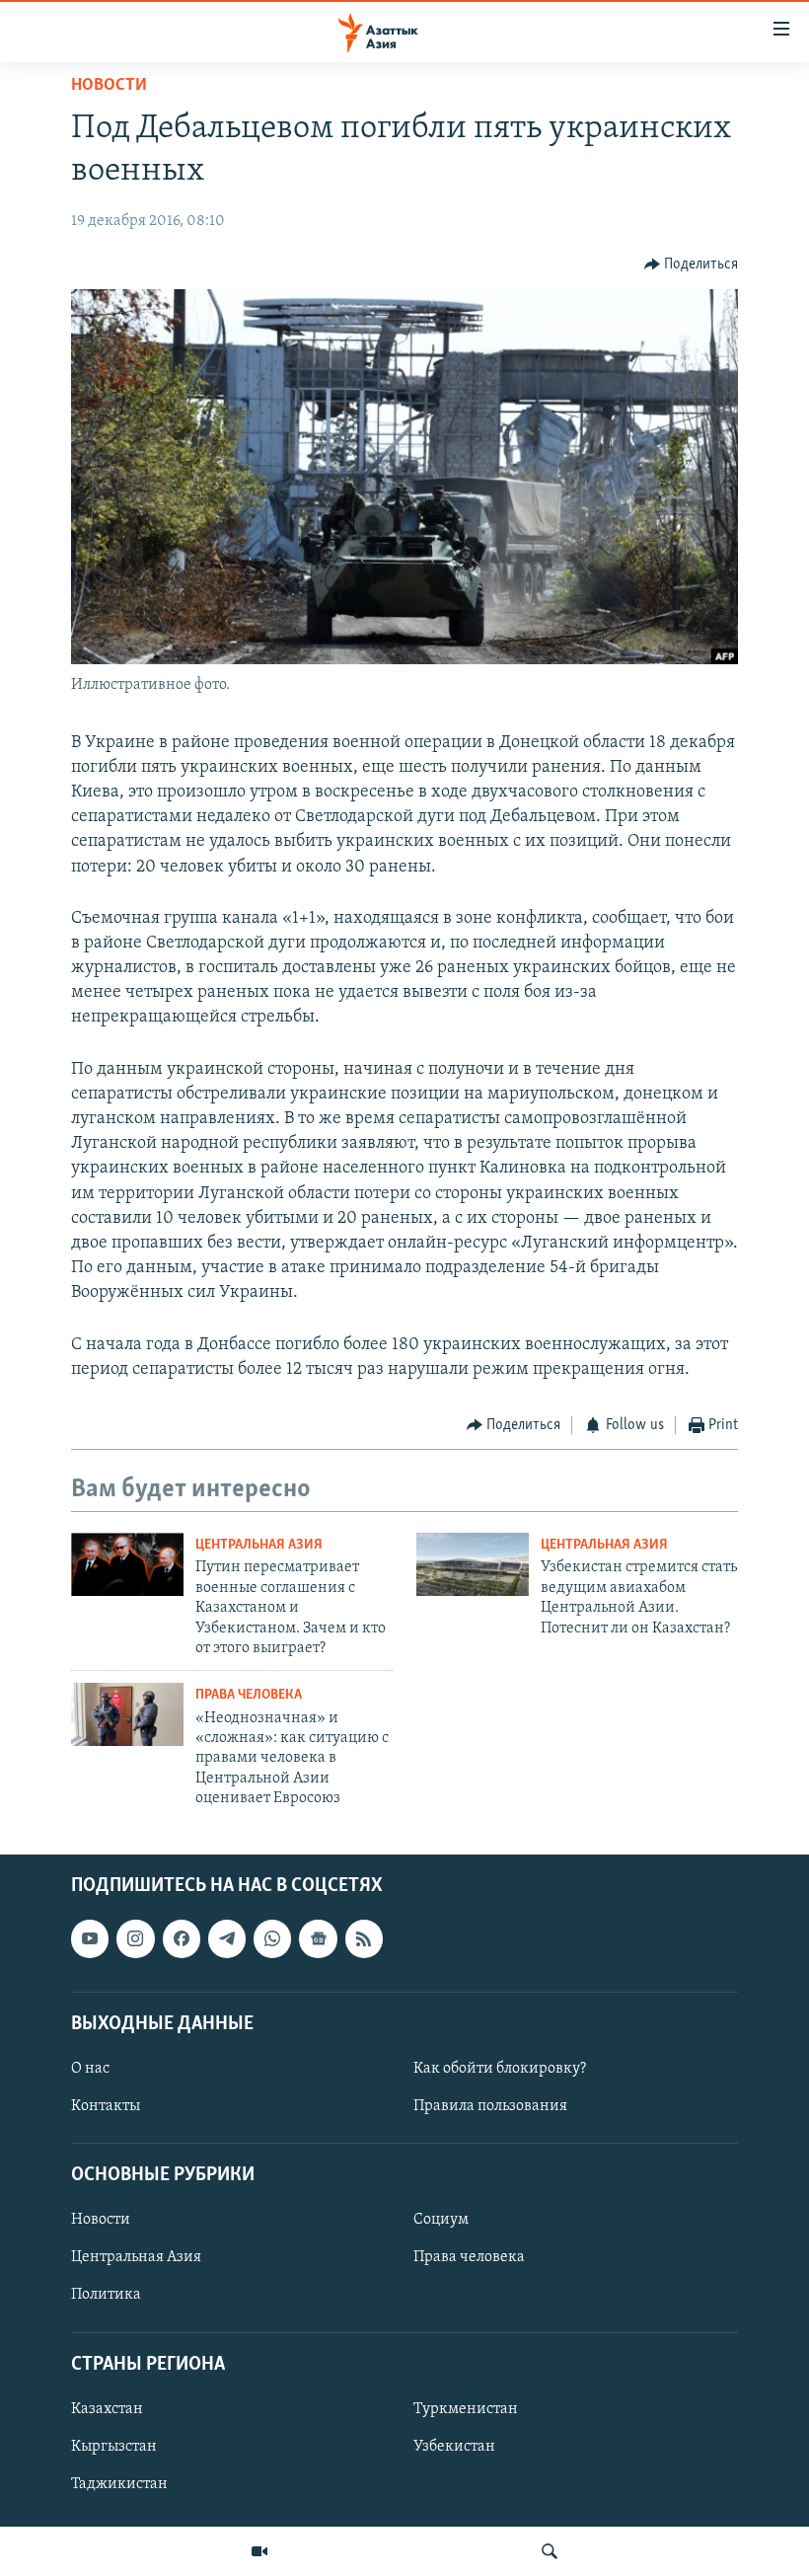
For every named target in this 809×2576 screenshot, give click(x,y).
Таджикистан (119, 2484)
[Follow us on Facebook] (182, 1938)
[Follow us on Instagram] (135, 1938)
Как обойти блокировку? (500, 2069)
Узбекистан (454, 2447)
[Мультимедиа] (259, 2551)
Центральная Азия (259, 1545)
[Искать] (550, 2551)
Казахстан (107, 2408)
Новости (109, 86)
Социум (441, 2220)
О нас (90, 2069)
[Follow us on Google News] (318, 1938)
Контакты (106, 2106)
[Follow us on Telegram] (227, 1938)
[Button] (692, 265)
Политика (106, 2295)
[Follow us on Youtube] (90, 1938)
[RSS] (364, 1938)
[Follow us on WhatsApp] (272, 1938)
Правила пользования (490, 2106)
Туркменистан (466, 2408)
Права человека (249, 1695)
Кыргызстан (114, 2447)
